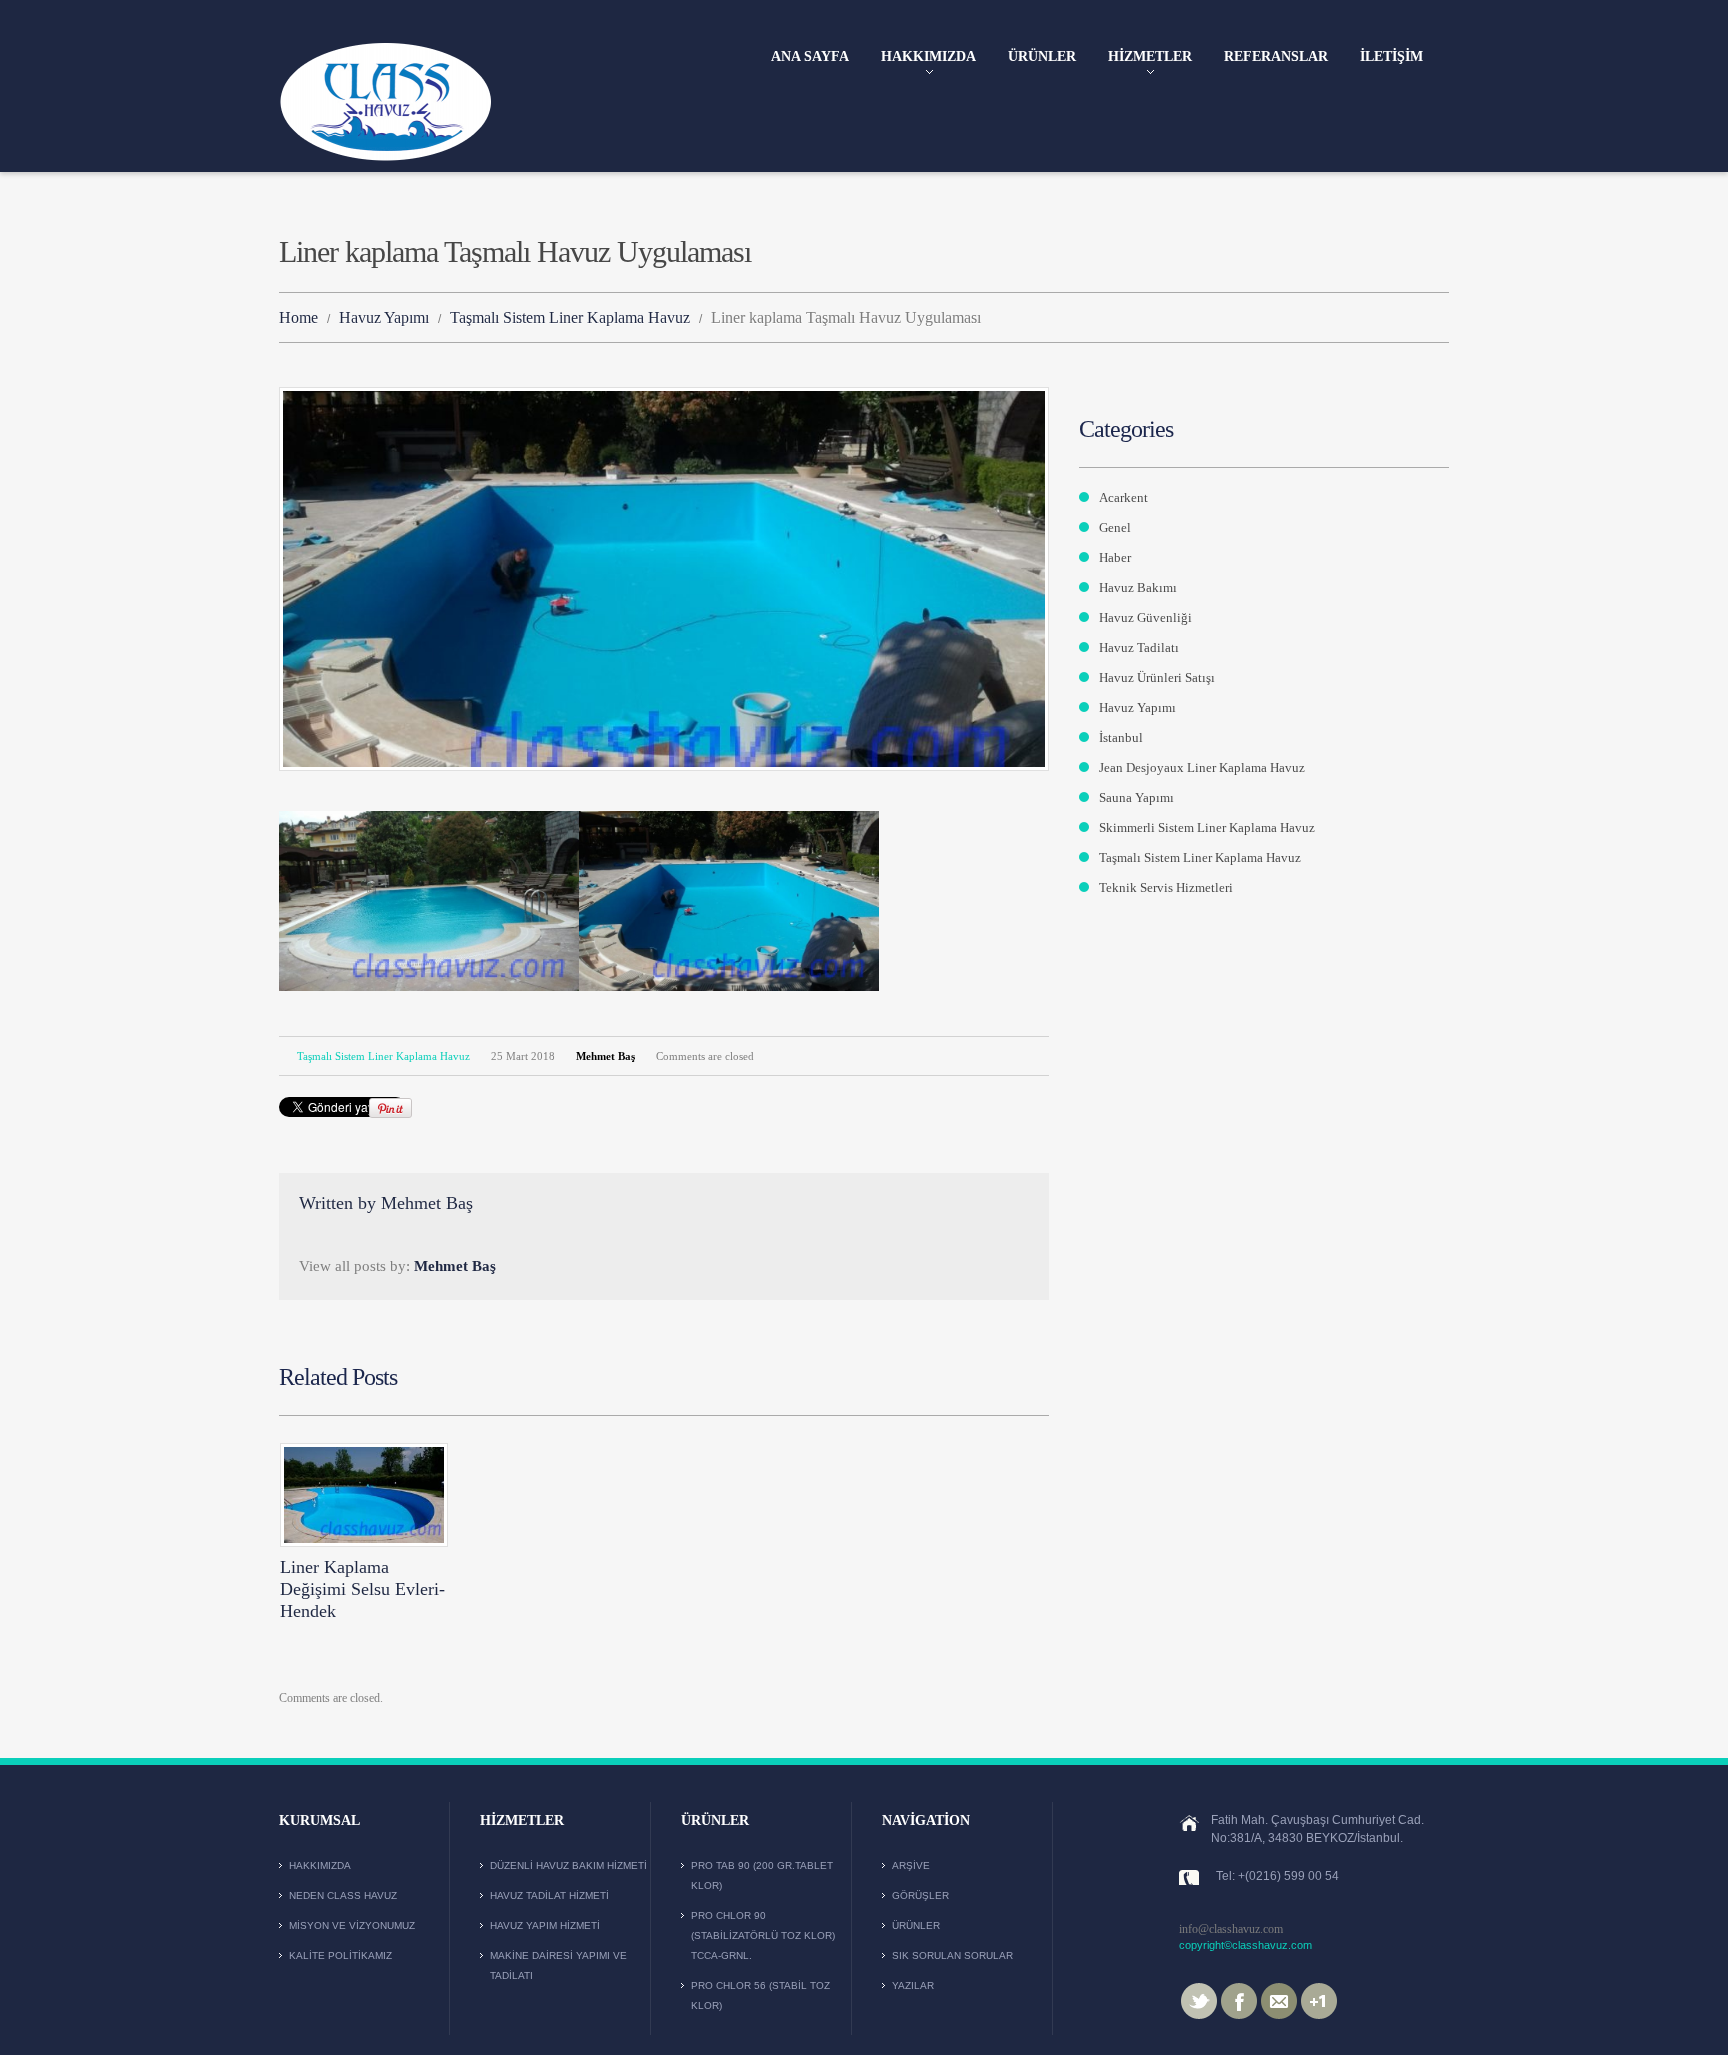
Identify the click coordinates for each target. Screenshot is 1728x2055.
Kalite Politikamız (340, 1955)
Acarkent (1123, 497)
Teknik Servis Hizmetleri (1166, 887)
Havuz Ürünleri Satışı (1157, 677)
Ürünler (1042, 56)
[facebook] (1239, 2000)
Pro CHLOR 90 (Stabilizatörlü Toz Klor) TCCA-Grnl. (763, 1935)
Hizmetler (1150, 57)
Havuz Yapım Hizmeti (545, 1925)
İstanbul (1121, 737)
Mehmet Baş (605, 1056)
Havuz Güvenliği (1145, 617)
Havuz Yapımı (384, 317)
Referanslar (1276, 56)
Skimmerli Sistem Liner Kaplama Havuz (1207, 827)
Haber (1115, 557)
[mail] (1279, 2000)
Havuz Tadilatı (1139, 647)
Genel (1115, 527)
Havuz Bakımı (1138, 587)
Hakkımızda (928, 57)
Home (298, 317)
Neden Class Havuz (343, 1895)
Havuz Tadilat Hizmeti (549, 1895)
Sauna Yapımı (1136, 797)
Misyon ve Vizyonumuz (352, 1925)
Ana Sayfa (810, 56)
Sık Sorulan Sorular (952, 1955)
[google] (1319, 2000)
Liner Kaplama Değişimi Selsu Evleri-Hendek (362, 1589)
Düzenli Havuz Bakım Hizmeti (568, 1865)
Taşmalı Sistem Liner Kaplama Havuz (570, 317)
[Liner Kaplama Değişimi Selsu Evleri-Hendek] (364, 1495)
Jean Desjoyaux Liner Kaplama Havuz (1202, 767)
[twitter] (1199, 2000)
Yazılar (913, 1985)
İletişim (1391, 56)
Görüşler (920, 1895)
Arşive (911, 1865)
